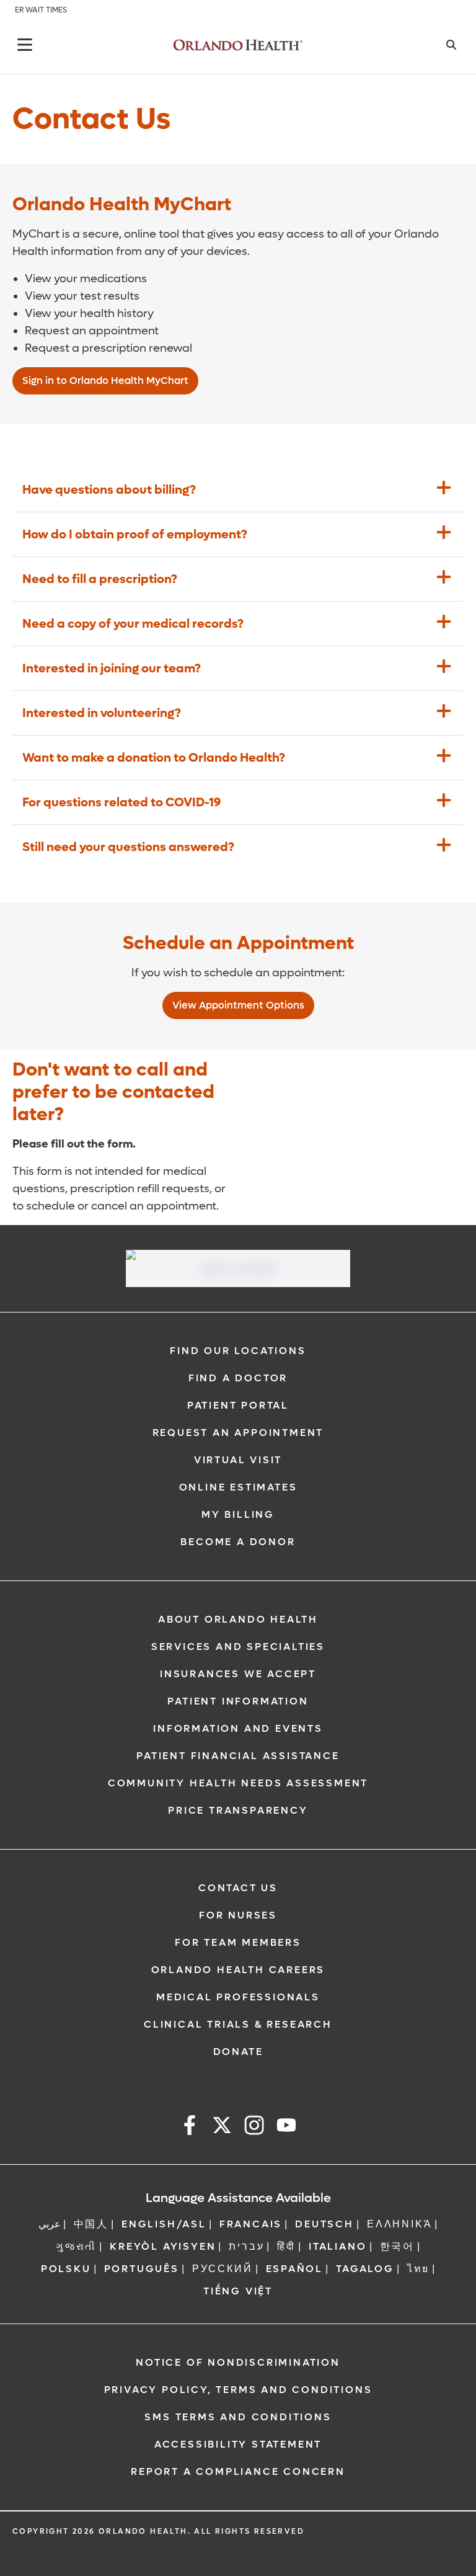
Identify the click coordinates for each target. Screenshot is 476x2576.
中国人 (91, 2224)
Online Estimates (238, 1487)
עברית (246, 2246)
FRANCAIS (251, 2224)
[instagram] (254, 2127)
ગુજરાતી (76, 2246)
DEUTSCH (324, 2224)
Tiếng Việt (238, 2291)
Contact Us (238, 1888)
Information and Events (238, 1728)
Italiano (337, 2246)
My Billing (238, 1514)
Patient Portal (238, 1405)
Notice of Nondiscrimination (238, 2362)
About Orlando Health (238, 1619)
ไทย (418, 2269)
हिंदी (286, 2246)
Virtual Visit (238, 1460)
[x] (222, 2127)
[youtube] (286, 2127)
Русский (223, 2269)
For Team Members (238, 1942)
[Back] (25, 45)
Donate (238, 2052)
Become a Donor (238, 1542)
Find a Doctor (238, 1378)
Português (142, 2269)
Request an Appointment (238, 1433)
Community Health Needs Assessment (238, 1783)
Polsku (66, 2269)
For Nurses (238, 1915)
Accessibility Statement (238, 2444)
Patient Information (238, 1701)
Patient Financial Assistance (238, 1756)
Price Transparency (238, 1810)
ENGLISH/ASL (164, 2224)
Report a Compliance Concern (238, 2471)
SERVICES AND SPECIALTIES (238, 1647)
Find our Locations (238, 1351)
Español (295, 2269)
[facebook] (190, 2127)
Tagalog (365, 2269)
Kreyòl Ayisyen (163, 2246)
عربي (50, 2224)
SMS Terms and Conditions (238, 2417)
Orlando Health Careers (238, 1970)
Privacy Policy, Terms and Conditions (238, 2390)
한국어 (397, 2246)
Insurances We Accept (238, 1674)
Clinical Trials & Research (238, 2024)
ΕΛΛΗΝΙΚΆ (399, 2224)
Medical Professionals (238, 1997)
